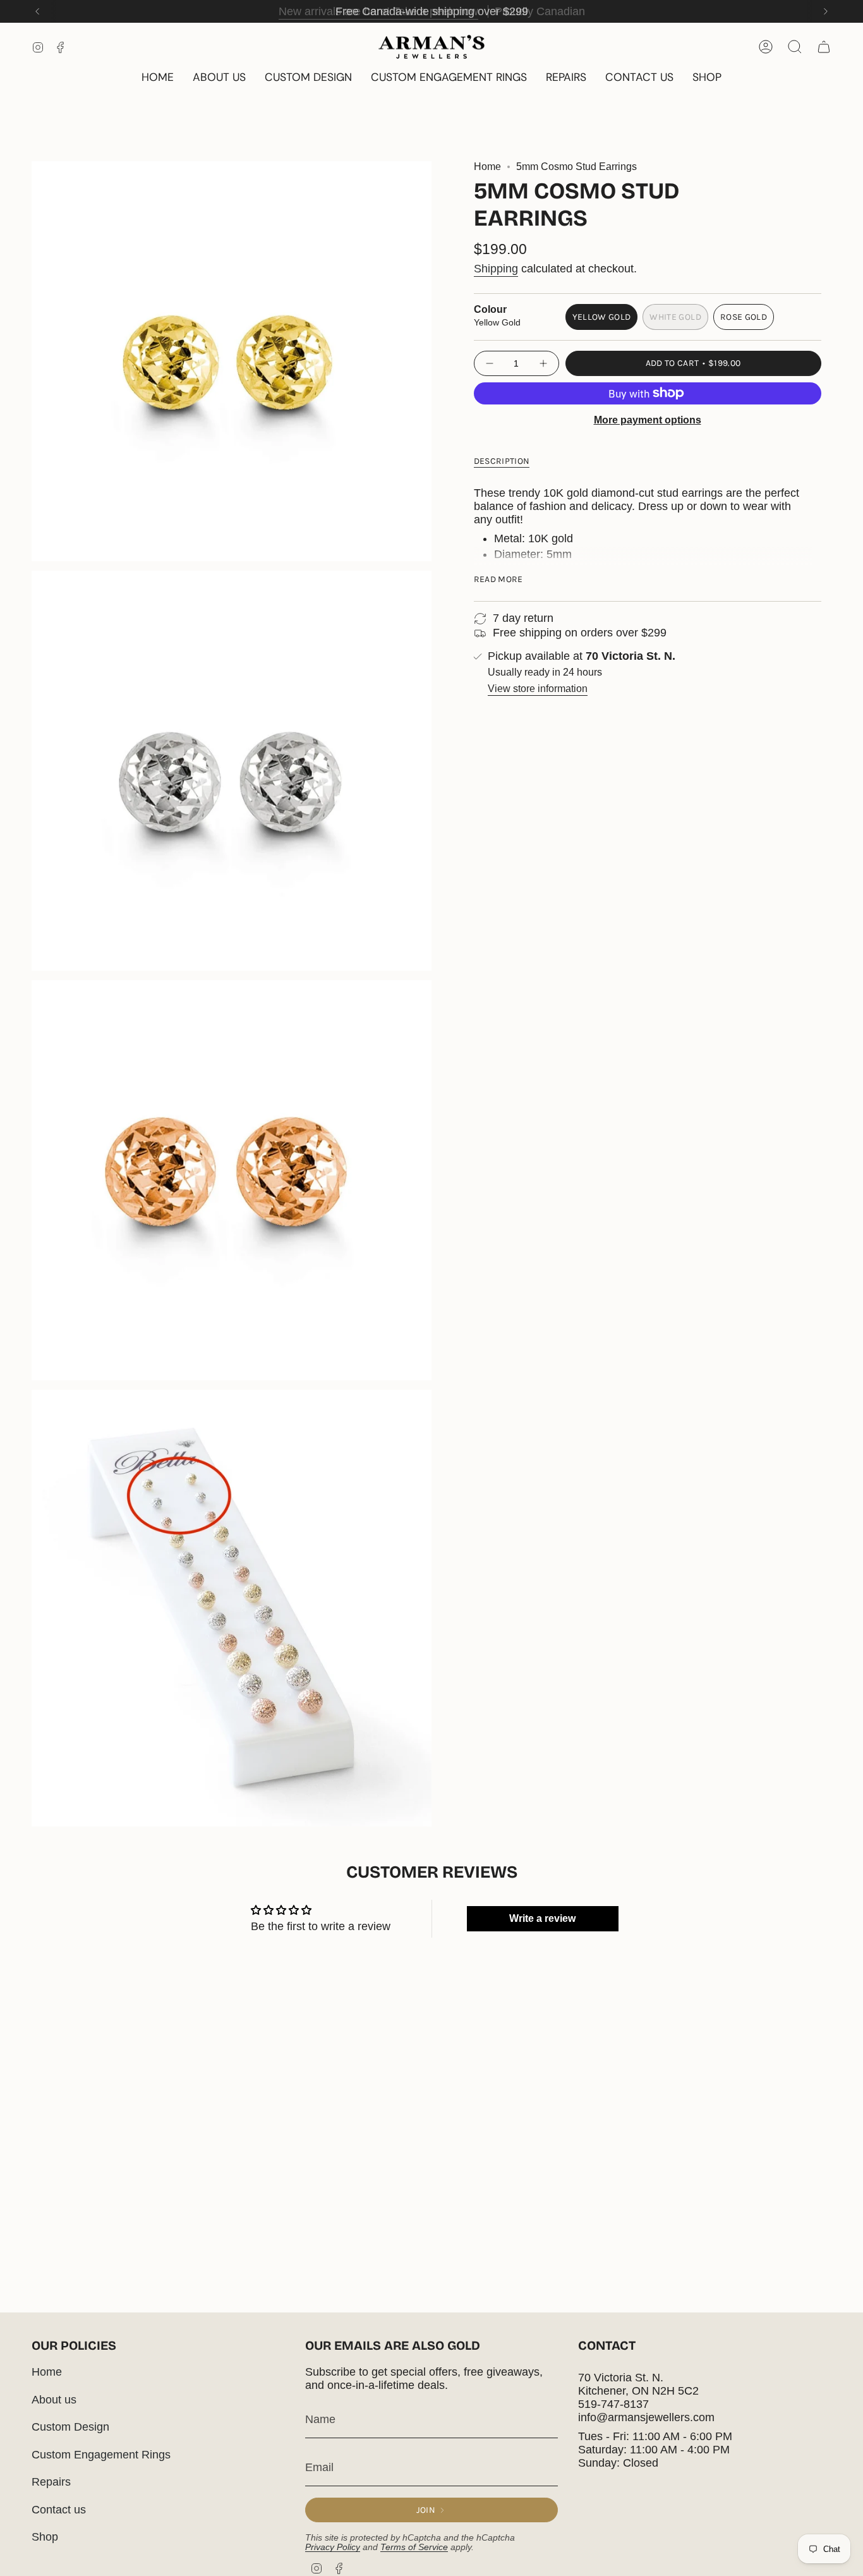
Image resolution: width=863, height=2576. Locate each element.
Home (487, 167)
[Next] (826, 11)
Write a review (542, 1918)
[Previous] (37, 11)
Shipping (496, 269)
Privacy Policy (333, 2547)
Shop (45, 2537)
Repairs (51, 2482)
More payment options (648, 420)
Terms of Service (414, 2547)
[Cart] (824, 47)
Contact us (59, 2510)
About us (54, 2400)
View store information (538, 689)
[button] (707, 78)
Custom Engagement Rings (101, 2455)
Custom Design (70, 2427)
